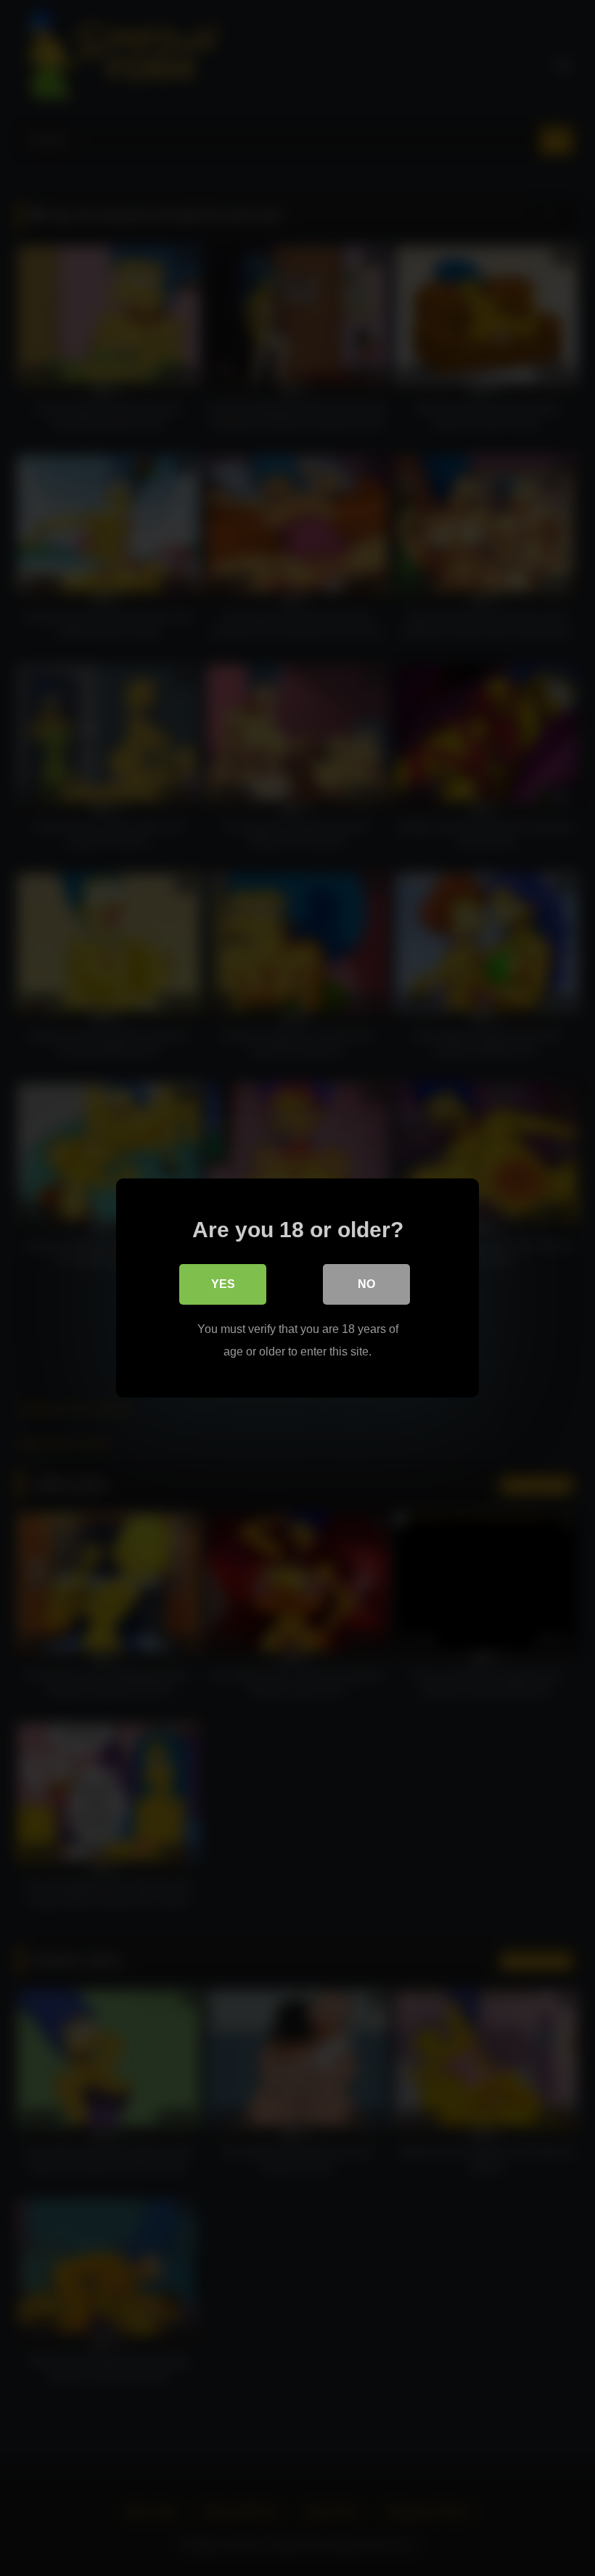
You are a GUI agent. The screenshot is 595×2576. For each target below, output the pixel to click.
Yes (223, 1284)
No (366, 1284)
